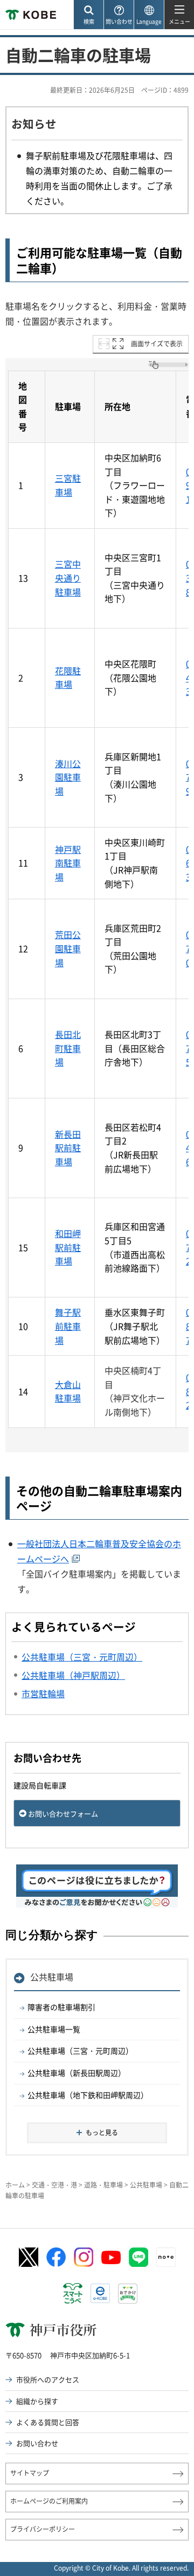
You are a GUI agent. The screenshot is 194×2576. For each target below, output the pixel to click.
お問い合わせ (37, 2443)
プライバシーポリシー (43, 2529)
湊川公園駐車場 (68, 777)
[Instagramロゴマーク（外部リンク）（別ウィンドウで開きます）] (84, 2257)
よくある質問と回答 (48, 2422)
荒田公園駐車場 (68, 948)
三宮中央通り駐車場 (68, 578)
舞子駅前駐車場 (68, 1326)
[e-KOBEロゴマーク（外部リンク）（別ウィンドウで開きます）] (100, 2293)
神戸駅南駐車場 (68, 863)
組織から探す (37, 2401)
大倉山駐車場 (68, 1391)
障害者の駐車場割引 (61, 2007)
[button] (88, 15)
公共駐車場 (52, 1977)
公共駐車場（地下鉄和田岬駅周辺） (88, 2095)
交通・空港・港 (54, 2185)
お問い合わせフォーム (63, 1813)
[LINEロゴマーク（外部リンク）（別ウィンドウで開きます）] (138, 2257)
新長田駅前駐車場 (68, 1148)
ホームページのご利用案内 (49, 2501)
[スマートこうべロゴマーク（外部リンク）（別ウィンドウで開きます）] (73, 2293)
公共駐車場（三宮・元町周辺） (80, 2051)
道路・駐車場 (103, 2185)
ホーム (15, 2185)
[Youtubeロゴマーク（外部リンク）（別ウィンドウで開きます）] (111, 2257)
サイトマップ (30, 2473)
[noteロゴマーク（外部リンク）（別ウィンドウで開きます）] (166, 2257)
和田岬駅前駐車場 (68, 1247)
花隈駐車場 (68, 678)
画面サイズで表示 (157, 344)
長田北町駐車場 (68, 1048)
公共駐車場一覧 (54, 2029)
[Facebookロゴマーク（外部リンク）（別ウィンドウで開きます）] (56, 2257)
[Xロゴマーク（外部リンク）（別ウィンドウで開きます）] (29, 2257)
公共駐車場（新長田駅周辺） (77, 2073)
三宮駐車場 (68, 485)
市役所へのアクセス (48, 2379)
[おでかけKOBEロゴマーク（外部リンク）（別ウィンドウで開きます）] (128, 2294)
